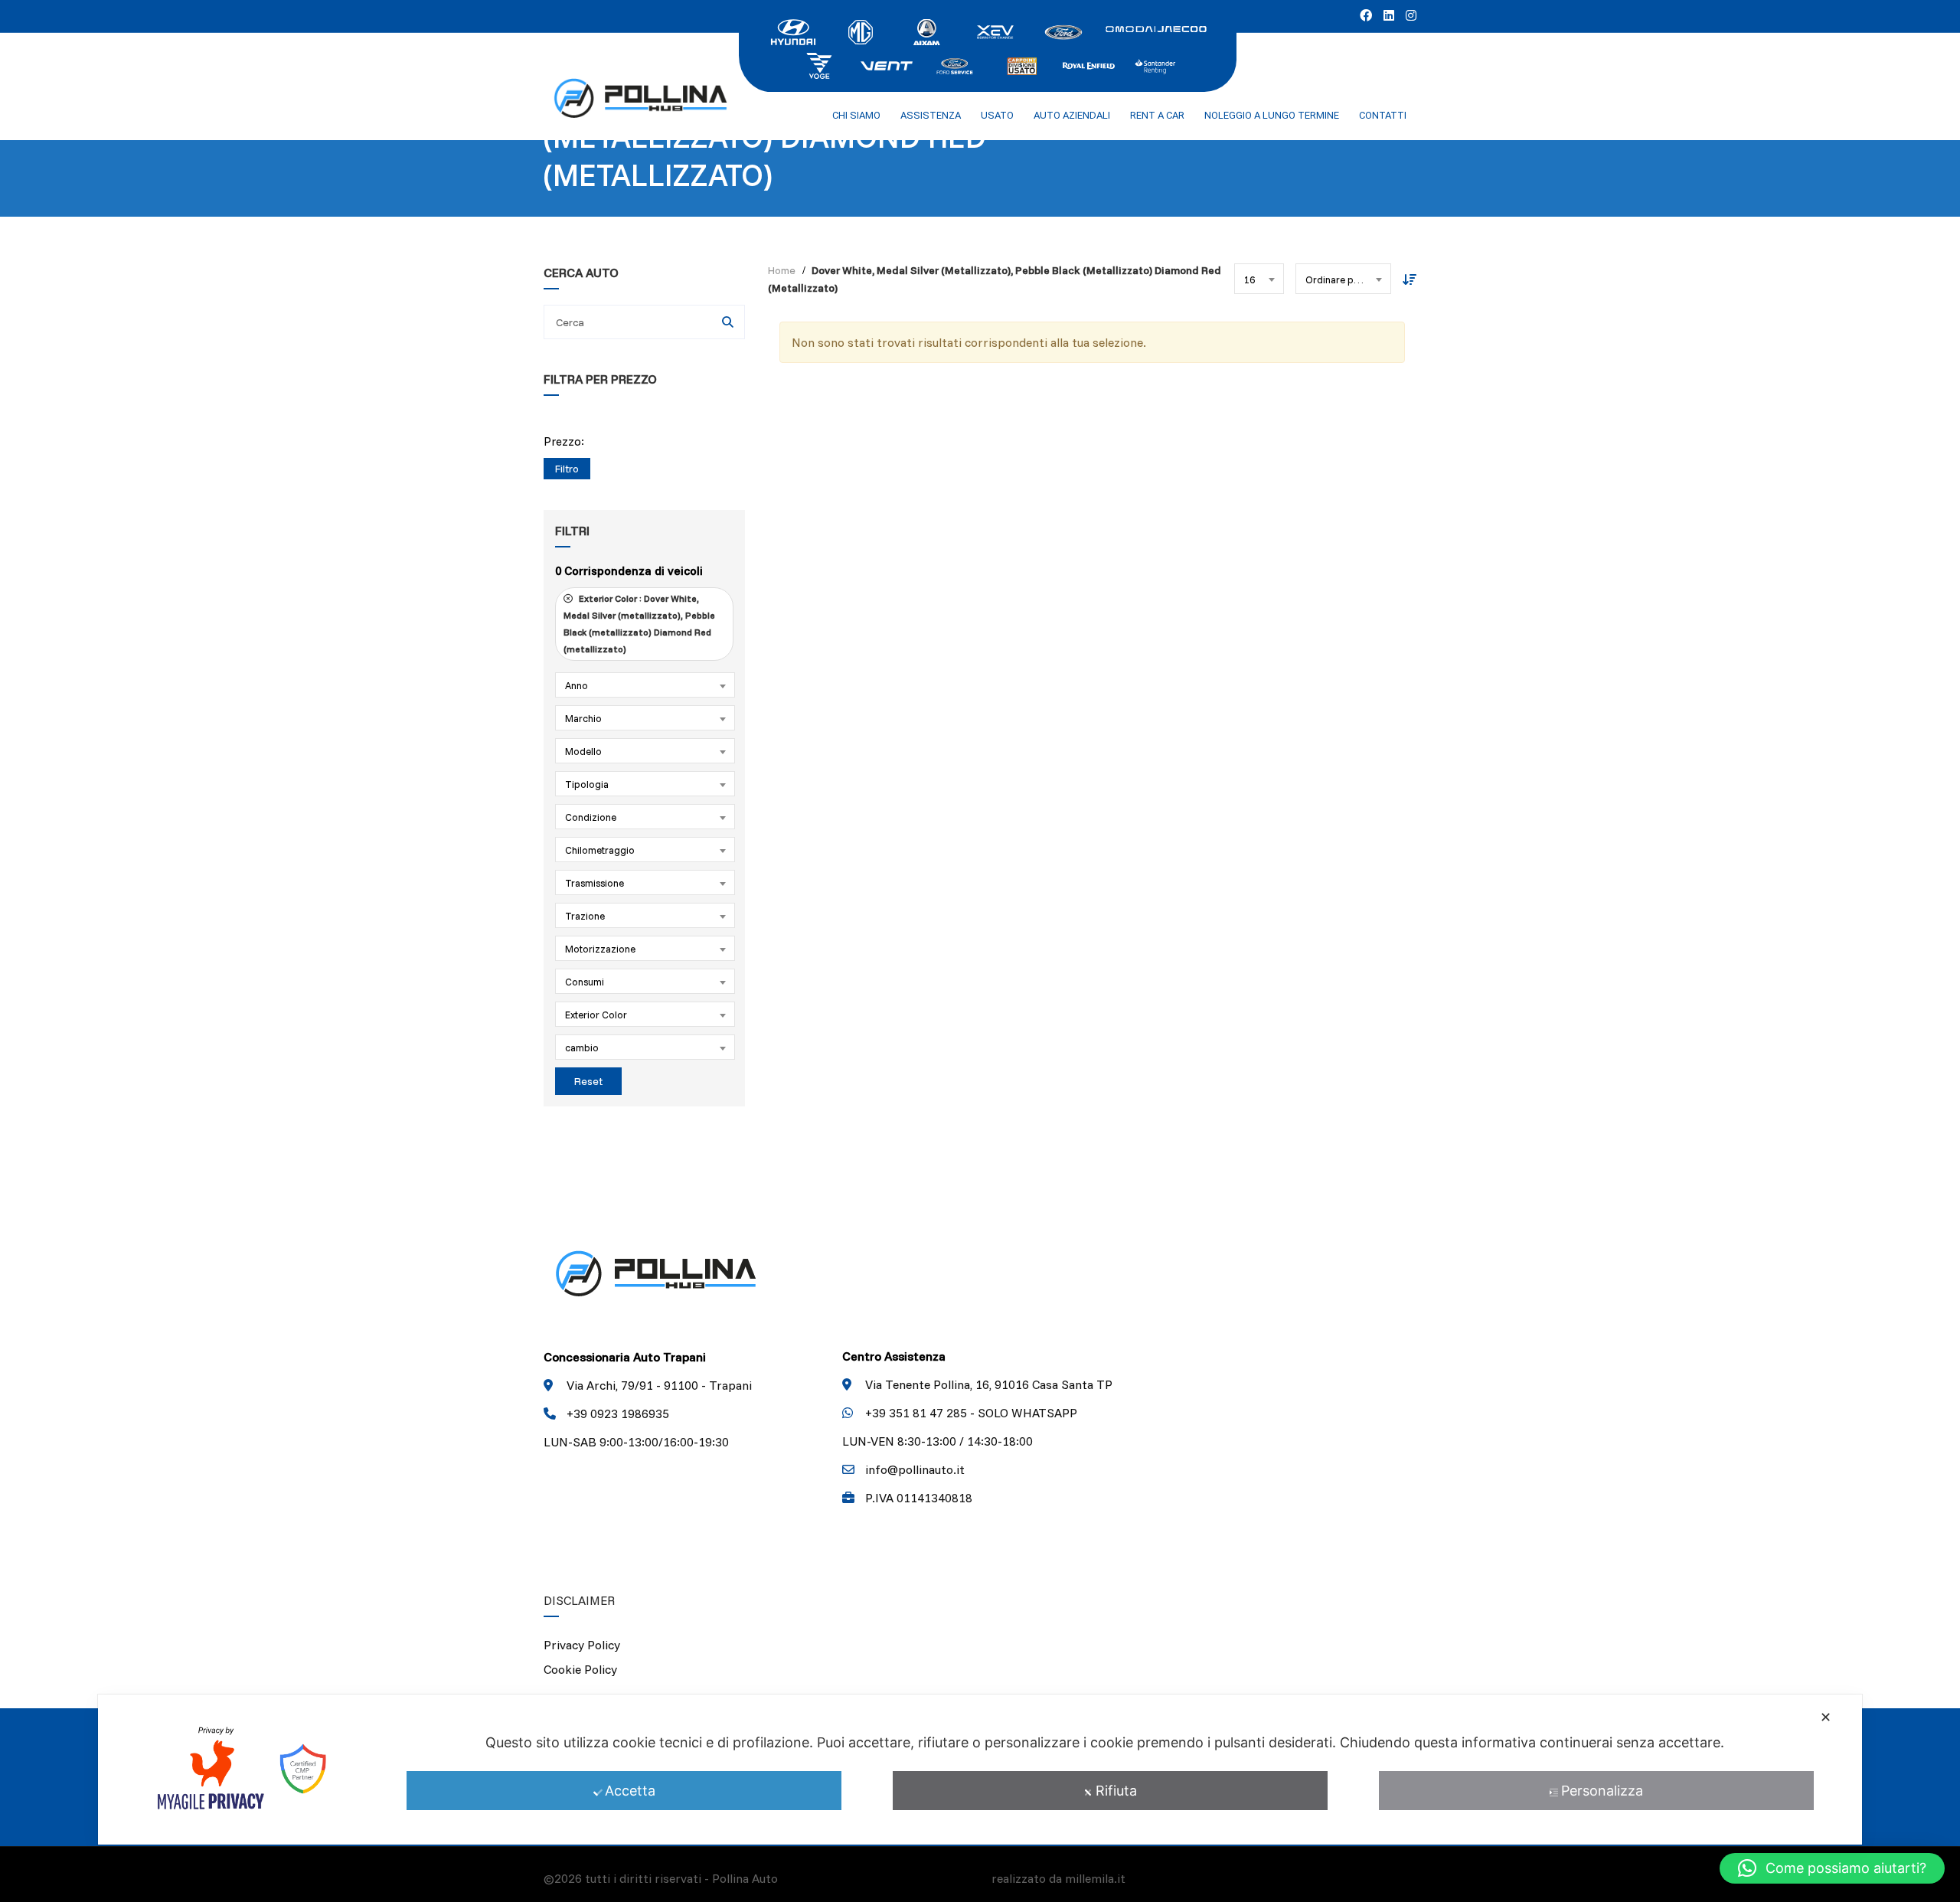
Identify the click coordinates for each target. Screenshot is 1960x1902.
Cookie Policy (580, 1669)
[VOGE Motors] (819, 64)
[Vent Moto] (887, 64)
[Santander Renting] (1156, 64)
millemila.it (1095, 1878)
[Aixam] (928, 31)
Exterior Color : (639, 624)
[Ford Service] (954, 64)
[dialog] (980, 1770)
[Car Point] (1021, 64)
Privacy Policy (582, 1645)
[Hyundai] (793, 31)
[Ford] (1063, 31)
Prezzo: (564, 441)
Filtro (567, 469)
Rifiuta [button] (1116, 1791)
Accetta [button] (630, 1791)
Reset (588, 1081)
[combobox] (645, 685)
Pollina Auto (745, 1878)
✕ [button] (1826, 1717)
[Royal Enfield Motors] (1089, 64)
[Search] (728, 322)
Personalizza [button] (1602, 1791)
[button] (1832, 1868)
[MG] (861, 31)
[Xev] (995, 31)
